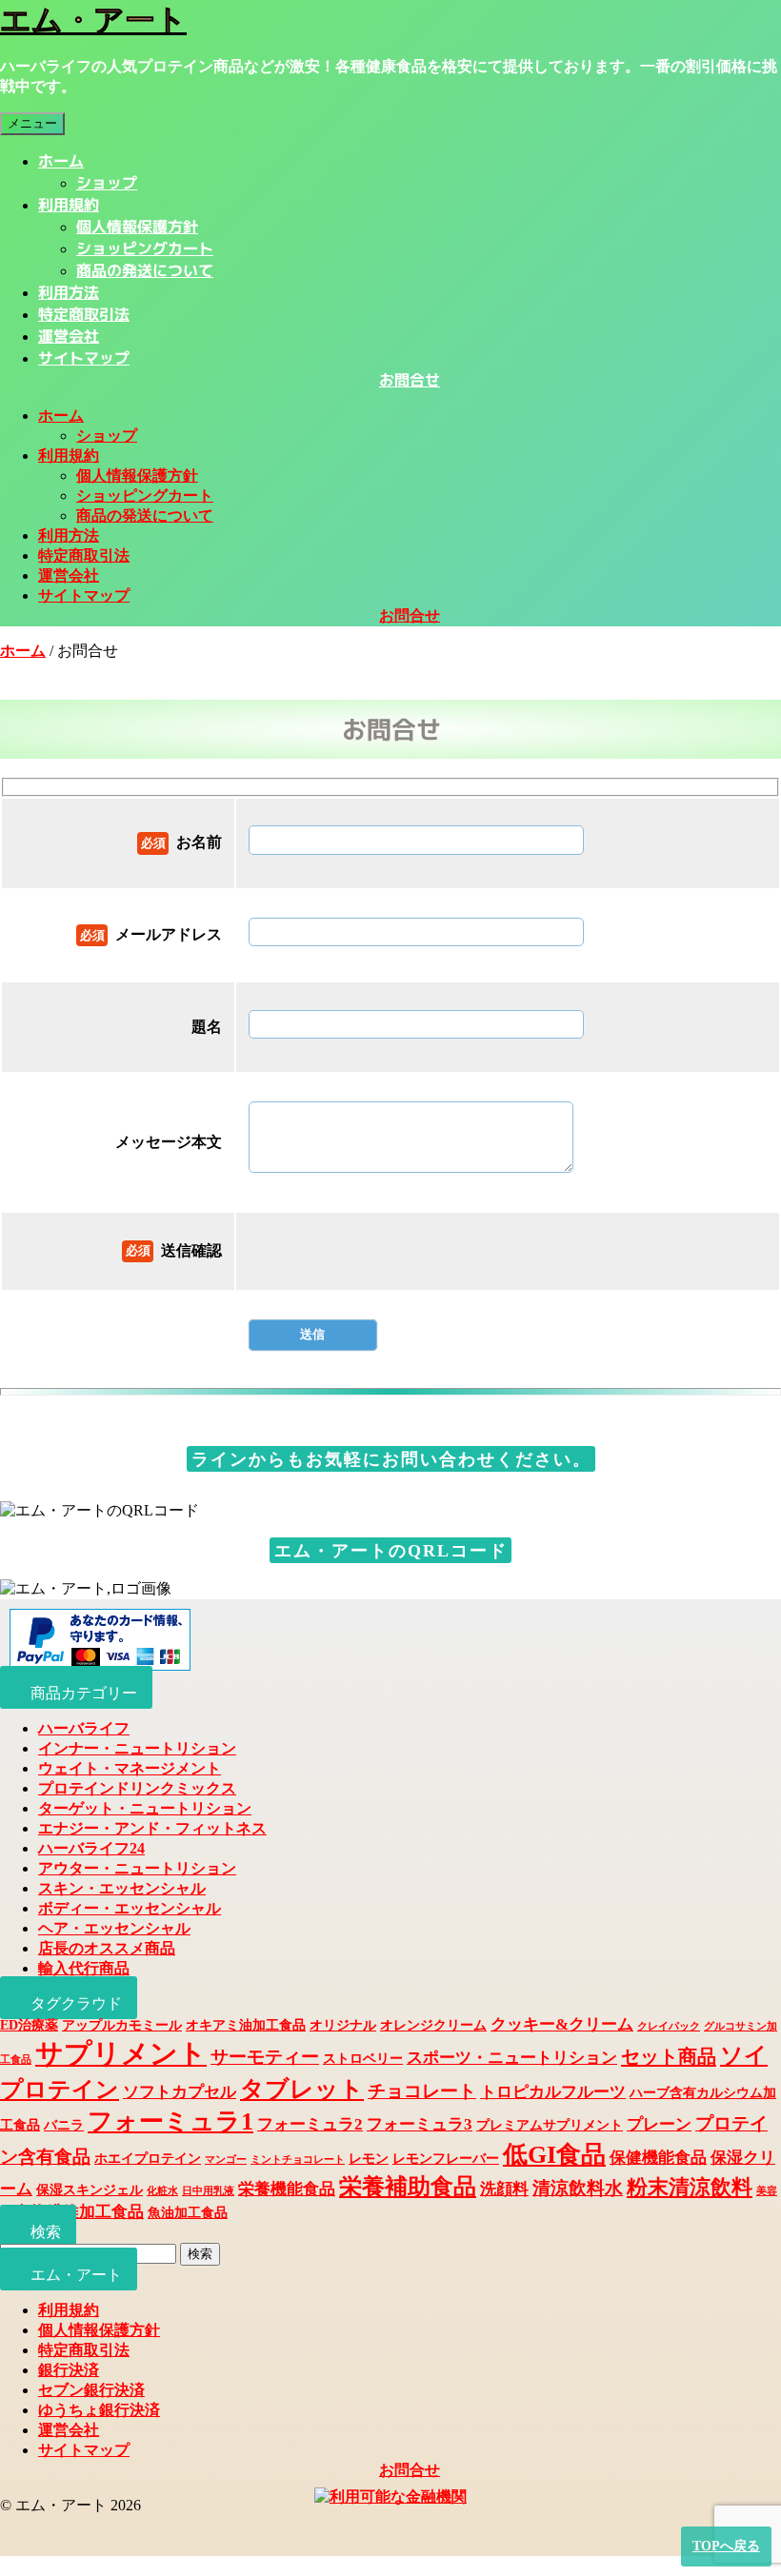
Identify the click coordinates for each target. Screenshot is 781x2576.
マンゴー (226, 2160)
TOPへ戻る (726, 2546)
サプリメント (121, 2053)
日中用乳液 (208, 2191)
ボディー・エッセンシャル (130, 1908)
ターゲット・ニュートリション (145, 1808)
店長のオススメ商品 (107, 1948)
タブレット (302, 2089)
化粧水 (162, 2191)
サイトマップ (84, 358)
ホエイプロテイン (148, 2158)
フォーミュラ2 (310, 2124)
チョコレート (422, 2091)
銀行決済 (69, 2370)
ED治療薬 (29, 2025)
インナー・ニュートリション (137, 1748)
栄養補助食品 (408, 2187)
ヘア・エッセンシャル (114, 1928)
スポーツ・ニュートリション (512, 2058)
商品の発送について (145, 270)
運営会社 (69, 336)
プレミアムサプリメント (550, 2125)
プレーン (659, 2124)
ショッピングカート (145, 248)
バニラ (64, 2125)
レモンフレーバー (446, 2158)
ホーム (61, 161)
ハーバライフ (84, 1728)
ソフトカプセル (180, 2092)
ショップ (107, 183)
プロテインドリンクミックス (137, 1788)
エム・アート (93, 20)
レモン (369, 2158)
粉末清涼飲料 (690, 2188)
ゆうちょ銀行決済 (99, 2410)
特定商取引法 (84, 314)
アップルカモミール (122, 2025)
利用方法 (69, 292)
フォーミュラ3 (420, 2124)
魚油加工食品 (188, 2212)
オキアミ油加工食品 (246, 2025)
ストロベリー (363, 2058)
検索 (200, 2254)
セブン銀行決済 (91, 2390)
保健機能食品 (658, 2158)
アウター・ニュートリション (137, 1868)
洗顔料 (504, 2189)
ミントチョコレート (298, 2160)
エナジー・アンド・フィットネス (152, 1828)
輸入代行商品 (84, 1968)
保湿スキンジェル (90, 2190)
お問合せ (410, 380)
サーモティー (265, 2057)
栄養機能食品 (287, 2189)
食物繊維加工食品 (79, 2212)
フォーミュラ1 (170, 2121)
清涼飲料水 (578, 2188)
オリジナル (343, 2025)
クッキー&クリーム (562, 2024)
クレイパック (669, 2026)
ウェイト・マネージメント (130, 1768)
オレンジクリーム (433, 2025)
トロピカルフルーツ (553, 2092)
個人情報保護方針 (137, 227)
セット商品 (669, 2056)
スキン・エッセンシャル (122, 1888)
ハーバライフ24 (91, 1848)
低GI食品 (554, 2155)
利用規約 (69, 205)
